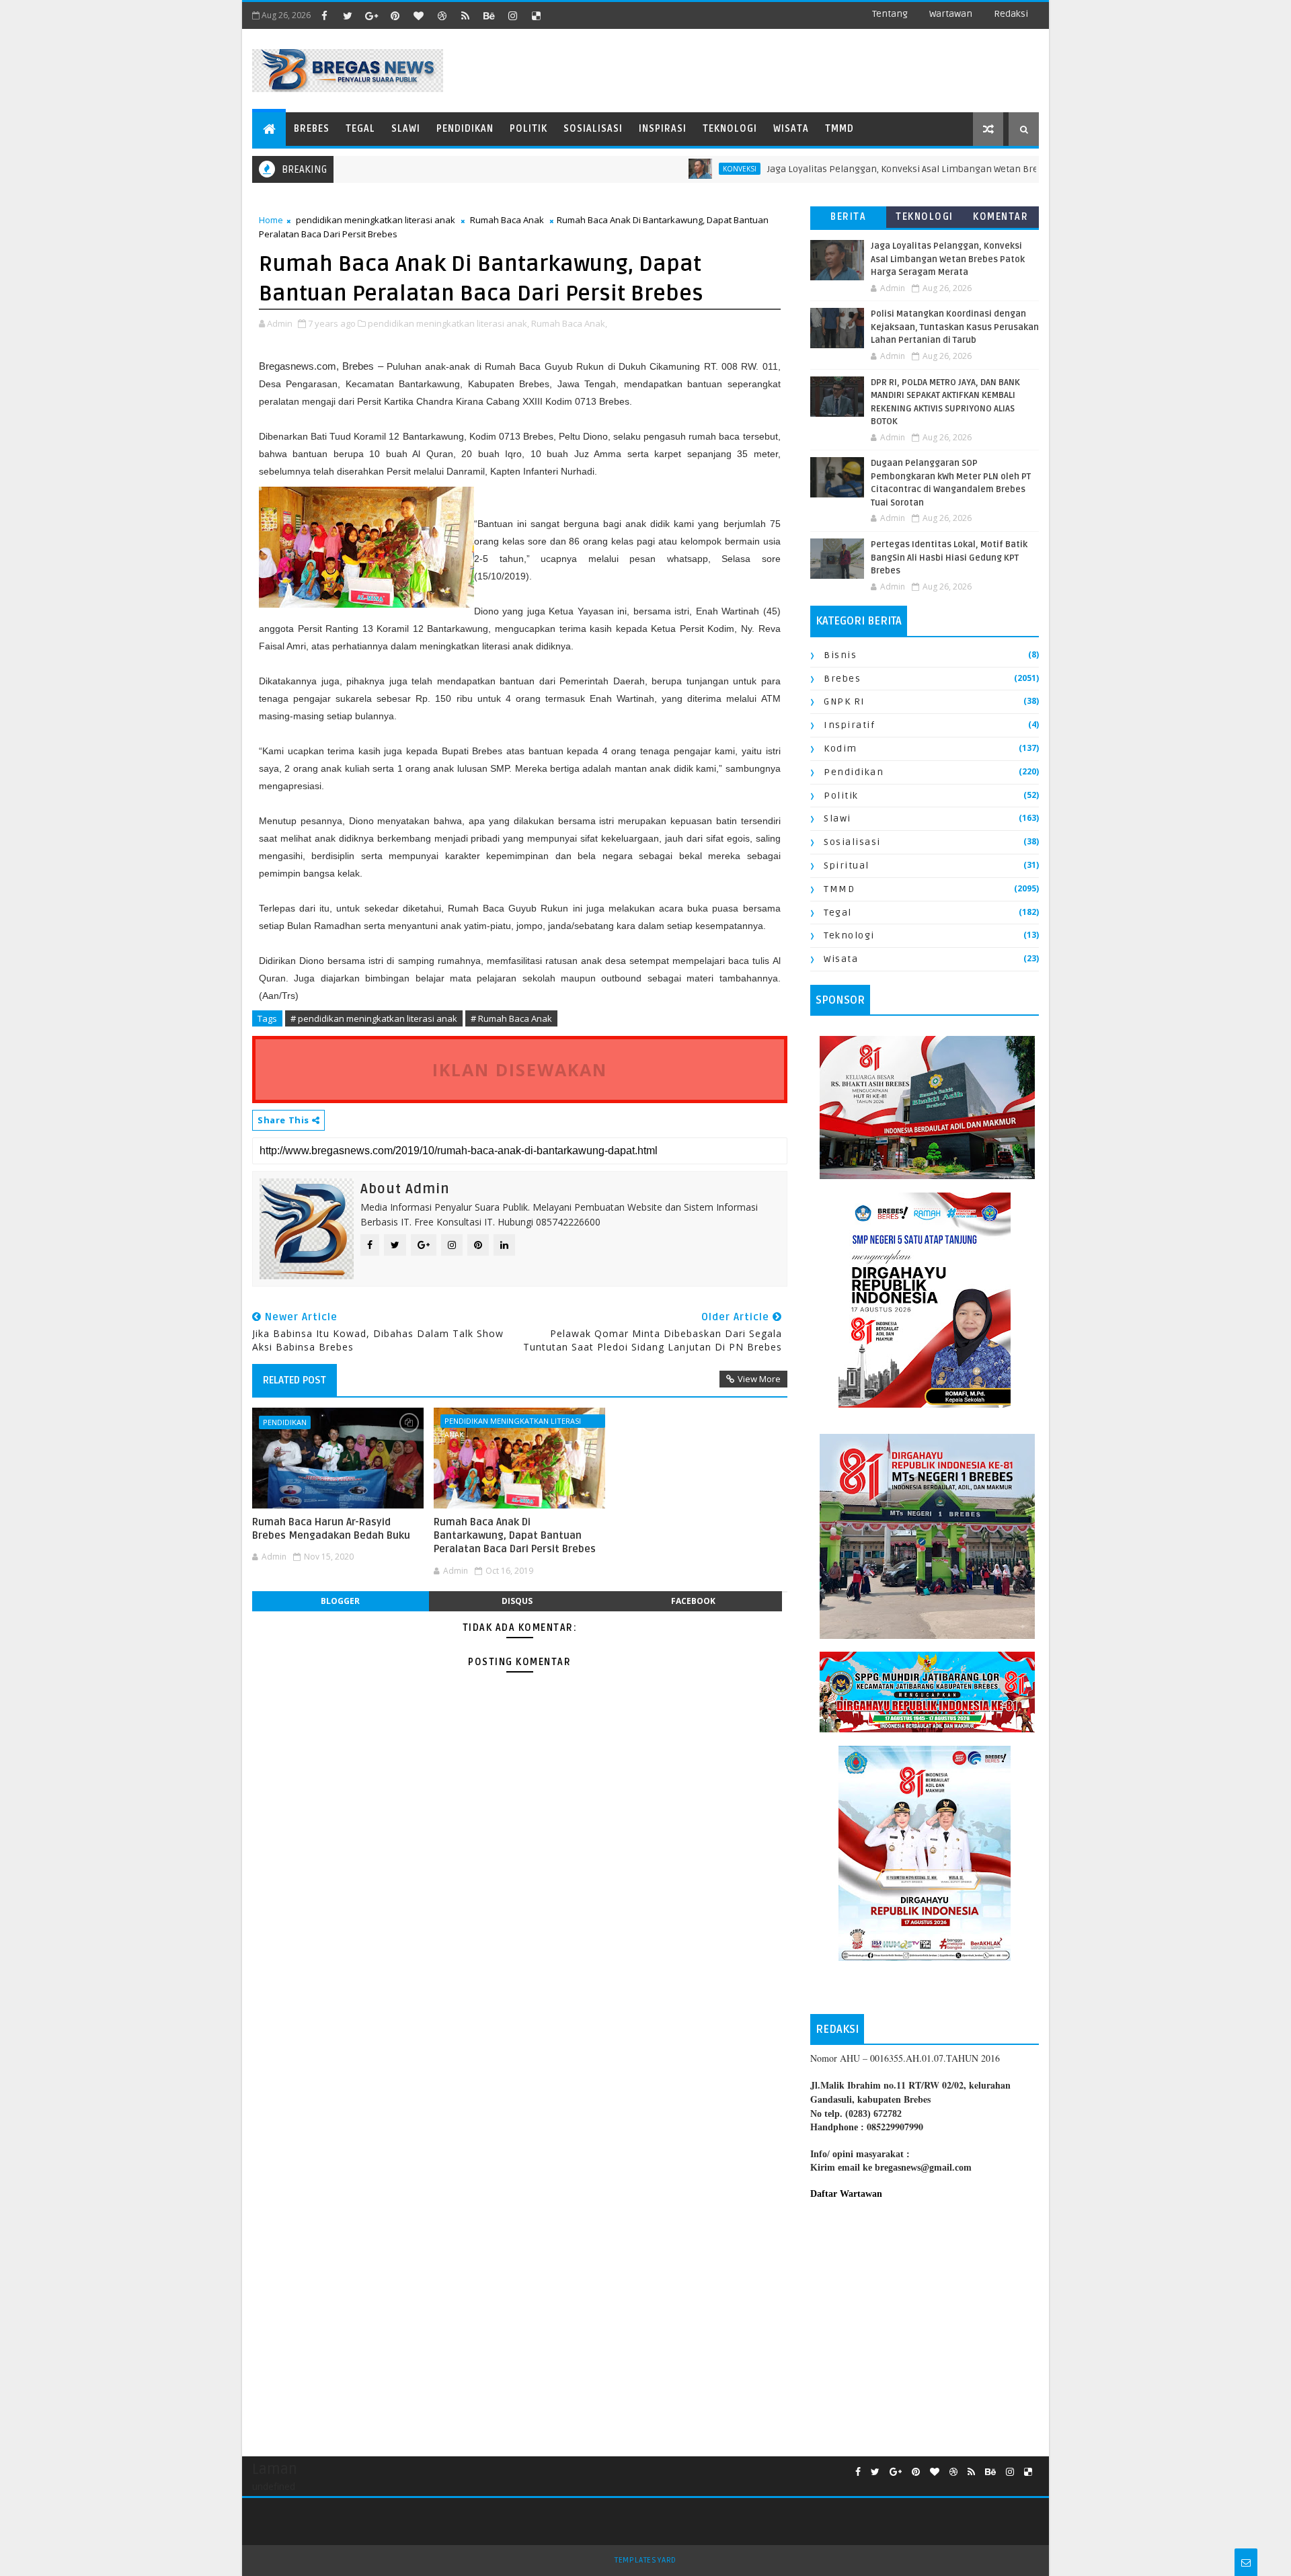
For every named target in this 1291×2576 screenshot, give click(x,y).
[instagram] (512, 15)
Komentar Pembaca (1001, 219)
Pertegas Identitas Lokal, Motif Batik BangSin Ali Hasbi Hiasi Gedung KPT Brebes (949, 558)
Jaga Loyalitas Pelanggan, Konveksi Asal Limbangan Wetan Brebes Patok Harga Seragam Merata (916, 169)
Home (271, 220)
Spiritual (847, 866)
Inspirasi (663, 129)
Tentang (890, 14)
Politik (529, 129)
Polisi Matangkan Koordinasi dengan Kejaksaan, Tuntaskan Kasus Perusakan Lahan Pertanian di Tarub (955, 327)
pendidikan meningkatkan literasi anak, (448, 323)
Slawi (406, 129)
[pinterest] (395, 15)
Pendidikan (465, 129)
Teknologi (730, 129)
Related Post (295, 1380)
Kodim (840, 749)
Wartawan (951, 14)
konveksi (680, 169)
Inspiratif (849, 725)
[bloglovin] (418, 15)
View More (759, 1379)
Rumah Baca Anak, (569, 323)
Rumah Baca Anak (507, 220)
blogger (340, 1601)
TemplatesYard (645, 2560)
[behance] (489, 15)
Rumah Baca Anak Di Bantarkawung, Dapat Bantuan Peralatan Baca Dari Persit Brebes (515, 1536)
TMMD (839, 129)
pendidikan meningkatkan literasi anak (376, 220)
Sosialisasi (593, 129)
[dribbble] (442, 15)
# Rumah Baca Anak (511, 1018)
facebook (693, 1601)
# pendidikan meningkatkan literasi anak (374, 1018)
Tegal (360, 129)
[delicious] (536, 15)
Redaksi (1011, 14)
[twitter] (348, 15)
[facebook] (324, 15)
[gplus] (371, 15)
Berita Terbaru (848, 219)
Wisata (791, 129)
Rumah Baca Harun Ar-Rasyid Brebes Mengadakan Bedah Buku (331, 1529)
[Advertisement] (925, 2321)
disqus (517, 1601)
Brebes (312, 129)
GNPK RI (845, 701)
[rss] (465, 15)
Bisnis (840, 655)
